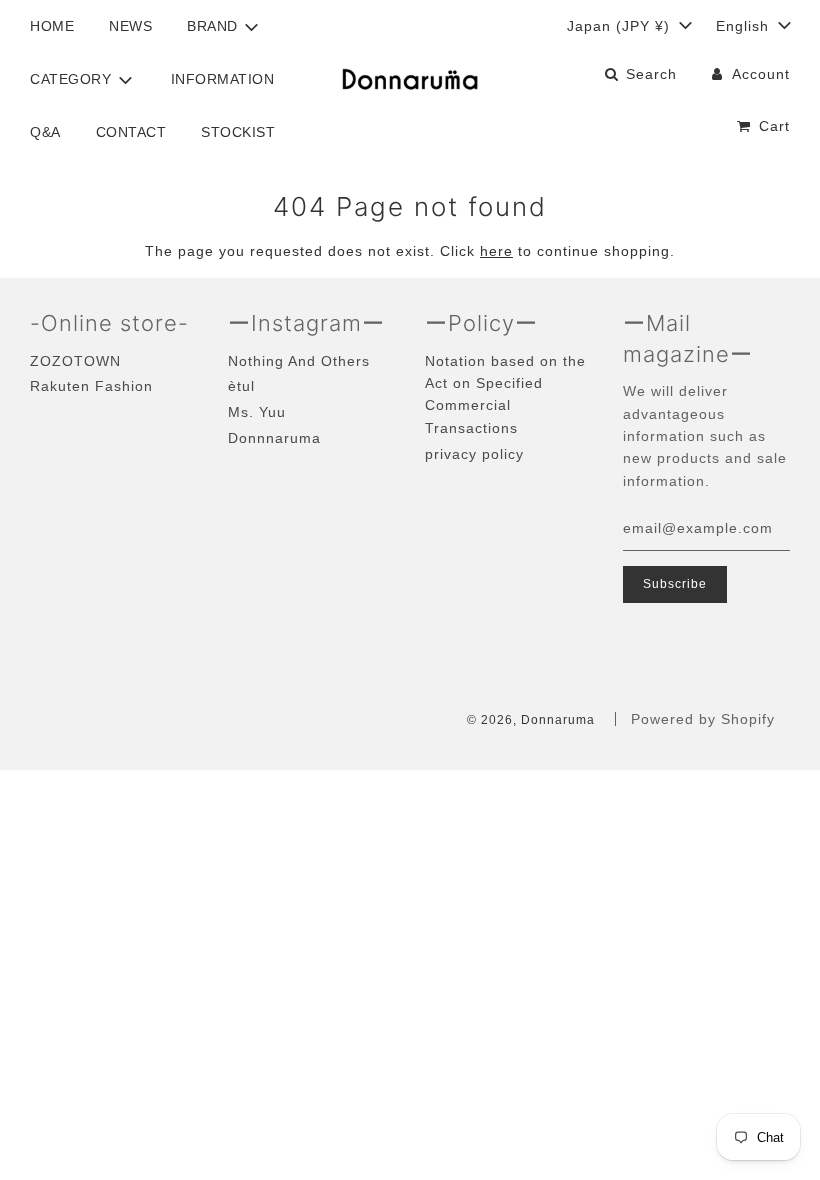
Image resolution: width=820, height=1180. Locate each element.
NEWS (130, 26)
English (745, 26)
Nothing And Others (299, 361)
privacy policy (474, 454)
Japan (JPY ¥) (621, 26)
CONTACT (131, 132)
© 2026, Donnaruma (531, 720)
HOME (52, 26)
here (496, 251)
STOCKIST (238, 132)
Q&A (45, 132)
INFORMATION (223, 79)
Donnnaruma (274, 438)
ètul (241, 386)
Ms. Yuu (257, 412)
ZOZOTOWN (75, 361)
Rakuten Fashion (91, 386)
